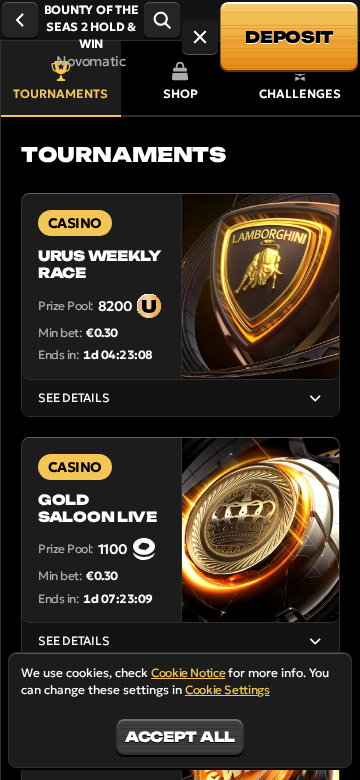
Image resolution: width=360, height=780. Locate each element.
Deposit (289, 37)
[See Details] (315, 398)
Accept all (180, 736)
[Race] (200, 37)
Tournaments (60, 93)
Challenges (300, 93)
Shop (180, 93)
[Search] (162, 20)
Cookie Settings (227, 690)
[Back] (20, 20)
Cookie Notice (188, 672)
